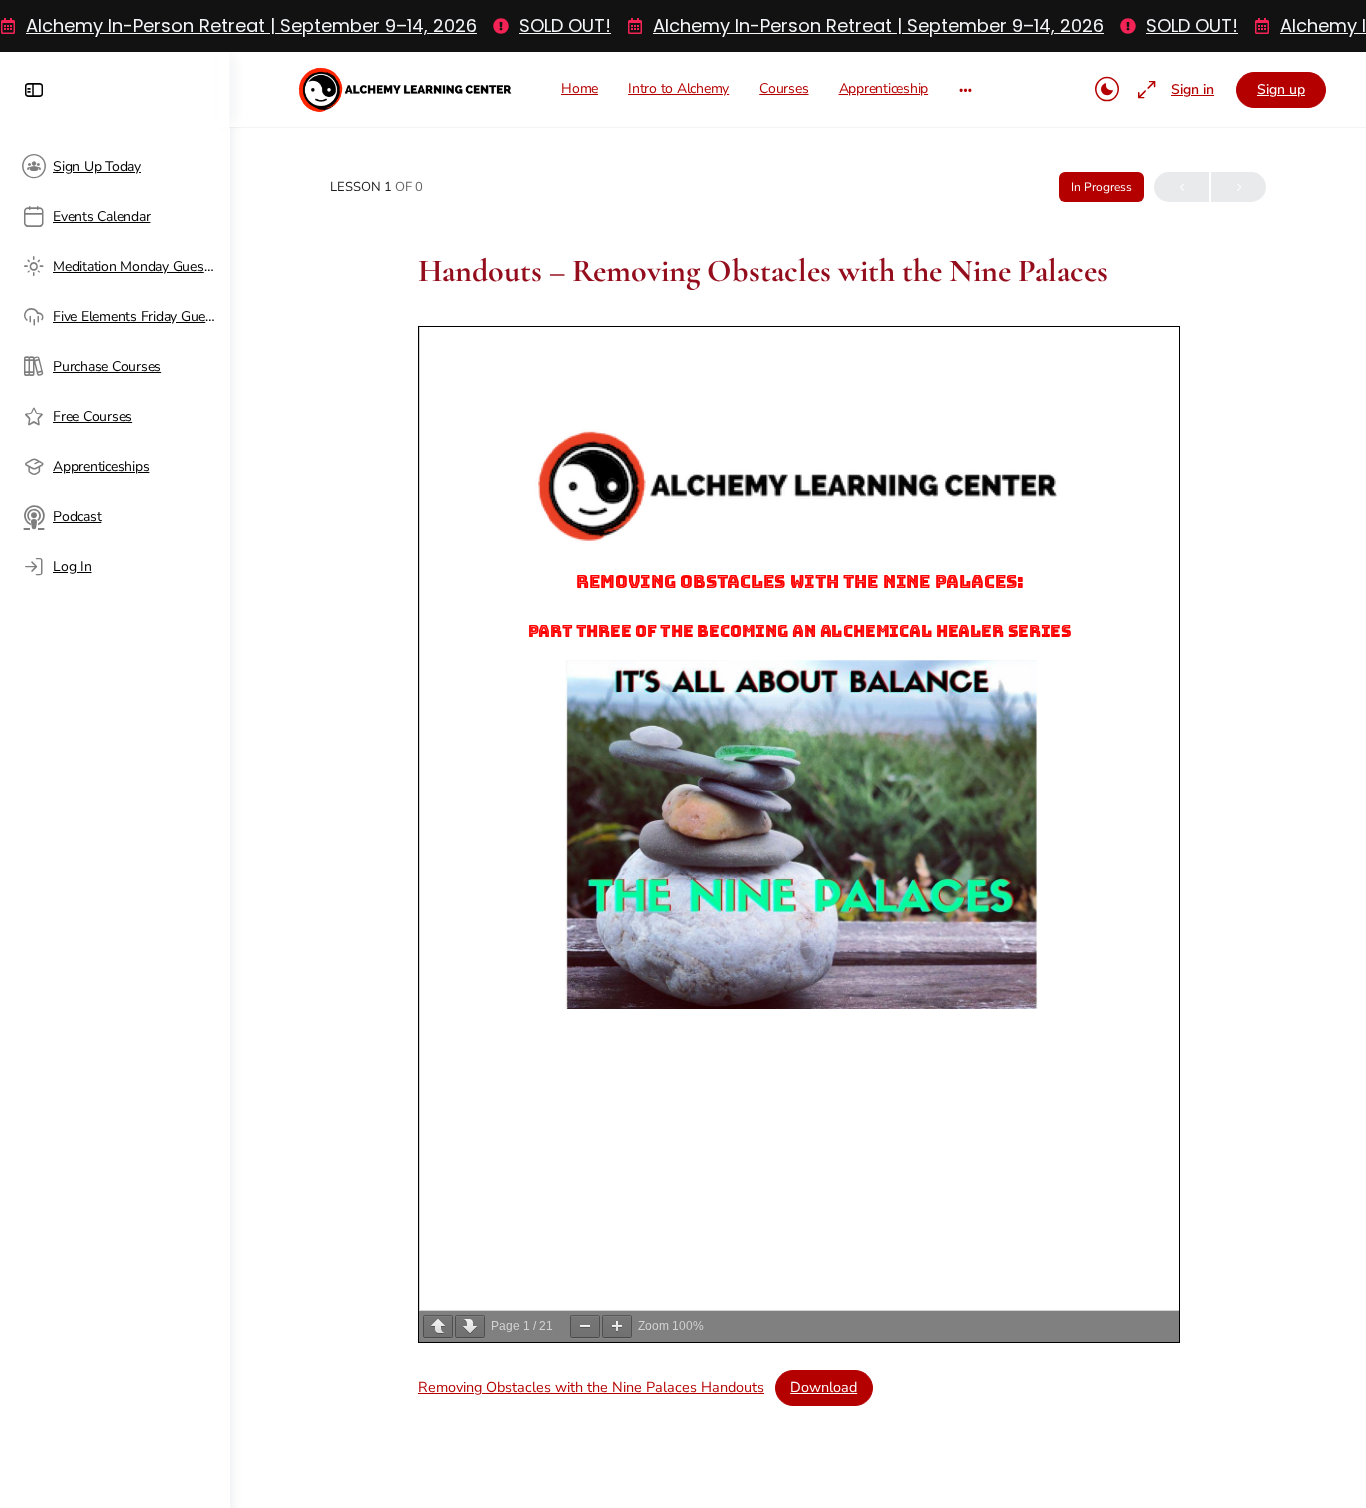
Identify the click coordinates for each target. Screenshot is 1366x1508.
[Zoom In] (617, 1326)
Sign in (1192, 89)
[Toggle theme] (1107, 90)
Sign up (1281, 89)
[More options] (965, 89)
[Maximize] (1143, 90)
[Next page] (470, 1326)
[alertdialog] (683, 26)
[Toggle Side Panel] (34, 90)
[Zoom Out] (585, 1326)
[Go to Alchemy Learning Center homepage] (406, 86)
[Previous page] (438, 1326)
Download (823, 1387)
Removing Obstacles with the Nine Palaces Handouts (591, 1387)
